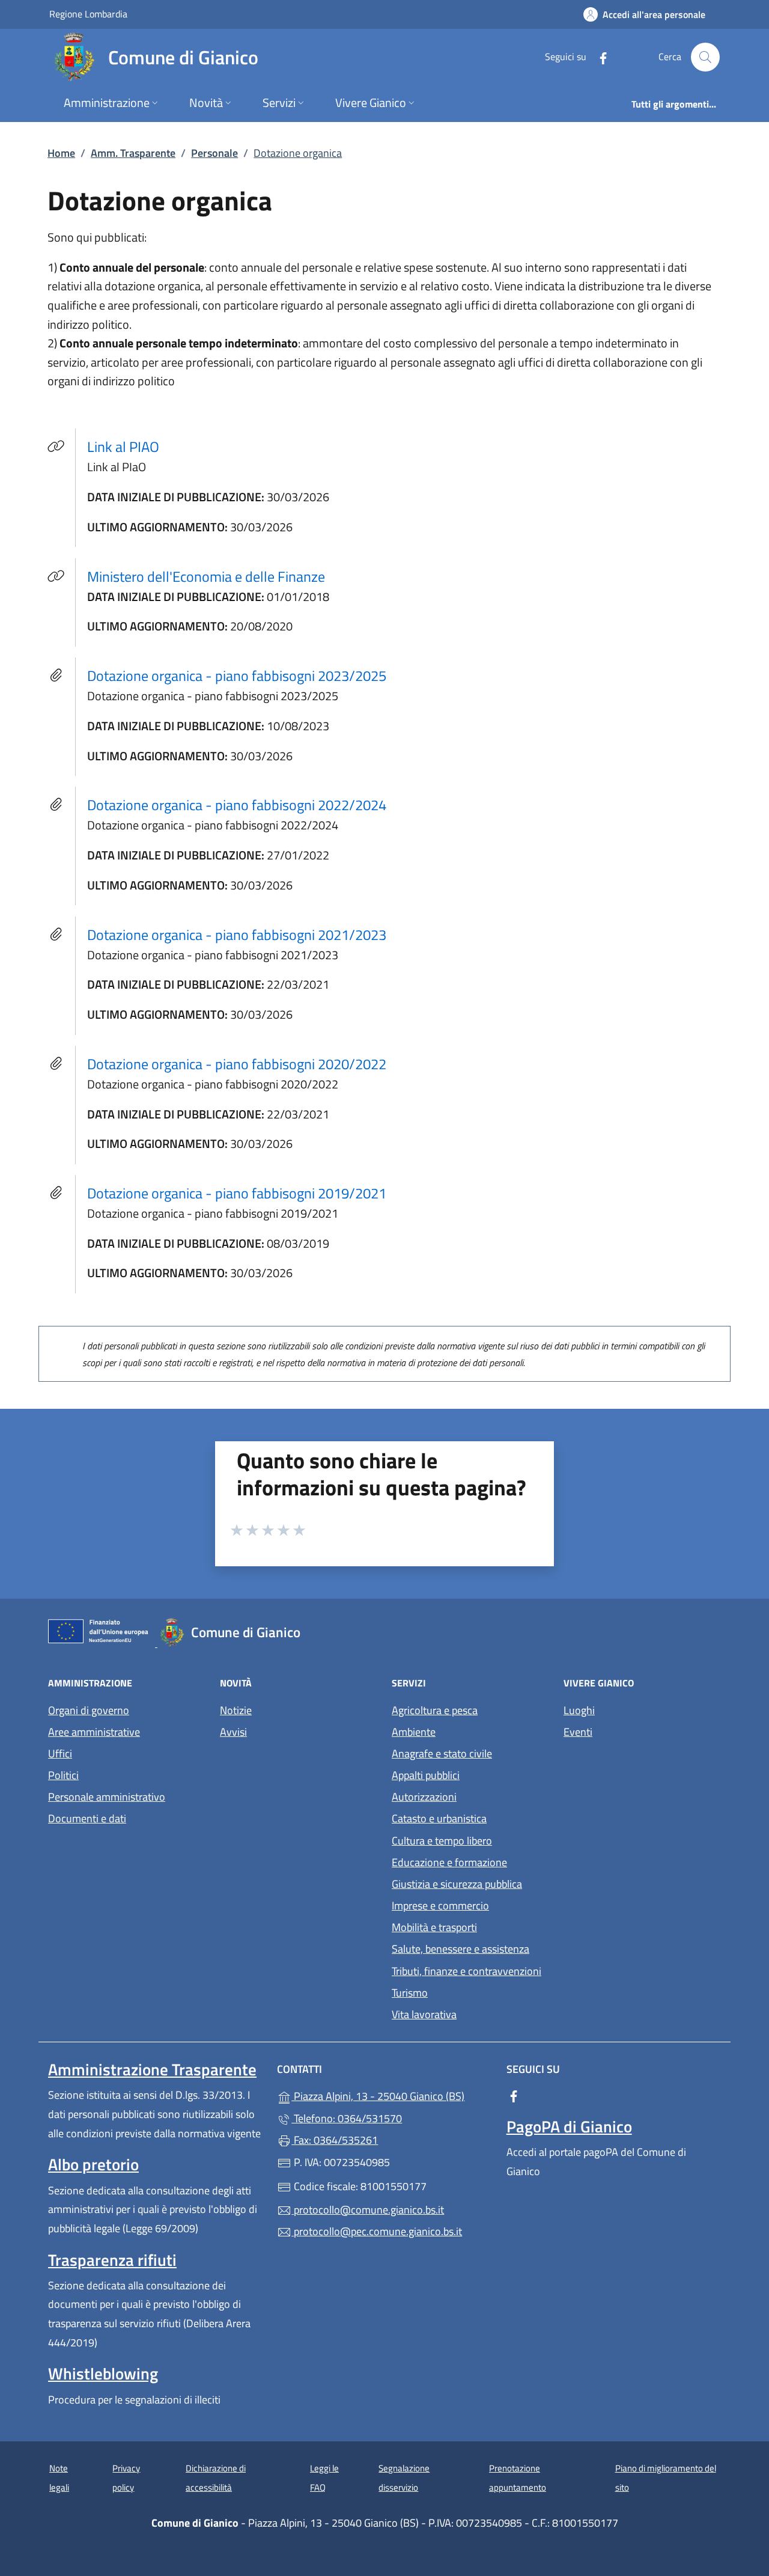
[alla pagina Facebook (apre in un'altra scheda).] (598, 57)
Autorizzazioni (424, 1797)
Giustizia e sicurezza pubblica (457, 1884)
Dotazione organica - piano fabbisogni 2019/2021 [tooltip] (237, 1193)
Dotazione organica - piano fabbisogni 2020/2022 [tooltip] (237, 1064)
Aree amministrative (94, 1732)
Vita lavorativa (424, 2014)
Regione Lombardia (88, 14)
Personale (214, 153)
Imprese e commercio (440, 1906)
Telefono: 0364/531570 (347, 2118)
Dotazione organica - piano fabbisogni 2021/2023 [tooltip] (237, 935)
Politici (63, 1775)
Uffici (60, 1753)
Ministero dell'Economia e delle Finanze (213, 576)
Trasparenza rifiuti (112, 2260)
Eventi (578, 1732)
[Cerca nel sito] (705, 57)
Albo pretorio (93, 2164)
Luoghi (579, 1710)
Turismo (410, 1993)
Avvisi (233, 1732)
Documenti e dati (87, 1818)
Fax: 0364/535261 (335, 2140)
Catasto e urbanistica (439, 1818)
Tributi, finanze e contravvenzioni (467, 1971)
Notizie (236, 1710)
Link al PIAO (130, 446)
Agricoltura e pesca (435, 1710)
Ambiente (414, 1732)
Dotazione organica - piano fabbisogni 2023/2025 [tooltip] (237, 676)
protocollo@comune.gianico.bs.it (368, 2210)
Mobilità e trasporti (434, 1927)
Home (61, 153)
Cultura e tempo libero (442, 1841)
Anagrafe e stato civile (442, 1753)
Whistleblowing (103, 2373)
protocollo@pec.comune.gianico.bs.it (377, 2231)
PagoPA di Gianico (569, 2126)
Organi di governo (89, 1710)
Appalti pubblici (426, 1775)
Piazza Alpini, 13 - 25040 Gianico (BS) (391, 2095)
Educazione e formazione (449, 1862)
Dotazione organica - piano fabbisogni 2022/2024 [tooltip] (237, 805)
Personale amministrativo (107, 1797)
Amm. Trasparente (133, 153)
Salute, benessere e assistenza (460, 1949)
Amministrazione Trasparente (152, 2069)
